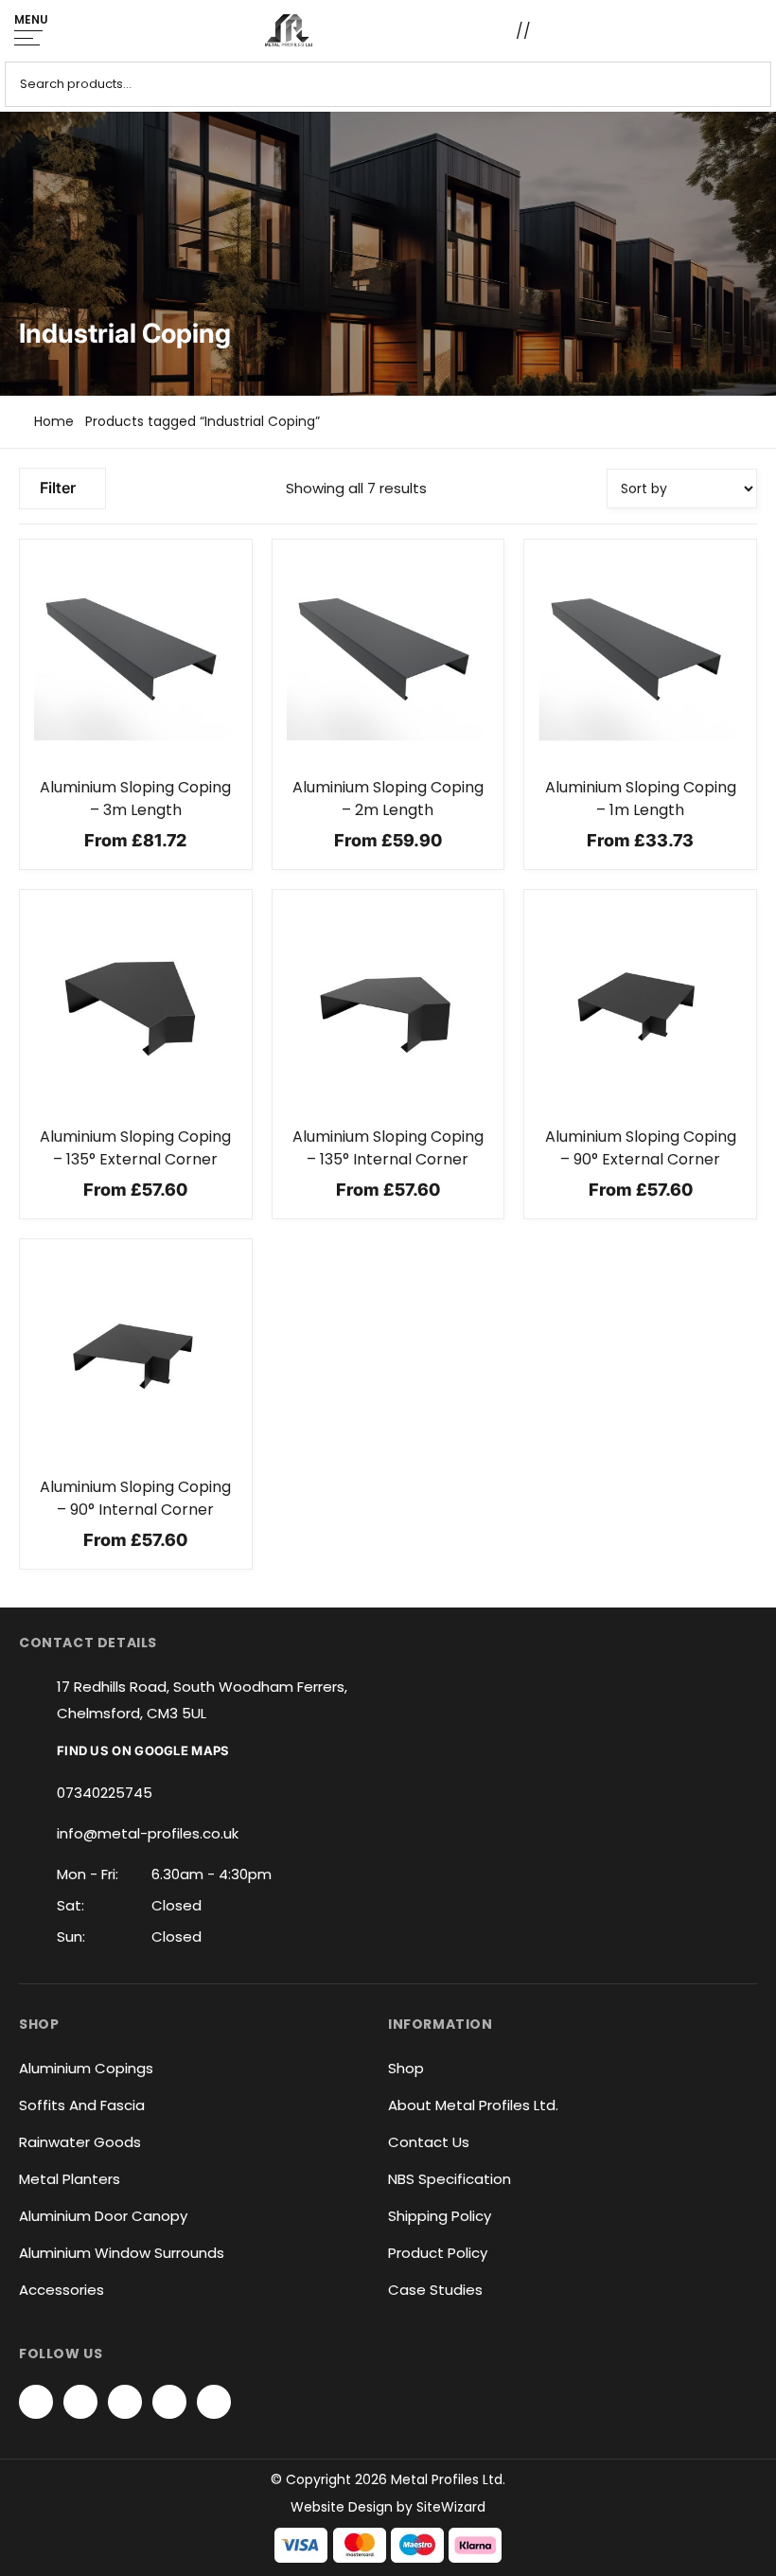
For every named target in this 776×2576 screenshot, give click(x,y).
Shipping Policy (440, 2216)
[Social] (169, 2402)
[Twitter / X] (80, 2402)
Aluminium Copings (86, 2068)
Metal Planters (70, 2179)
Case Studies (435, 2290)
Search (750, 84)
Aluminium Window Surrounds (122, 2253)
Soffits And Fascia (82, 2105)
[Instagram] (125, 2402)
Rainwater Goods (80, 2142)
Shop (406, 2068)
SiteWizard (451, 2507)
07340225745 (105, 1793)
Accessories (62, 2290)
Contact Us (429, 2142)
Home (54, 421)
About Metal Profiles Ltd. (473, 2105)
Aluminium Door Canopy (103, 2216)
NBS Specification (450, 2179)
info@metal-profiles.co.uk (148, 1833)
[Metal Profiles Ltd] (289, 31)
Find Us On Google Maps (143, 1750)
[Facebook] (36, 2402)
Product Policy (438, 2253)
